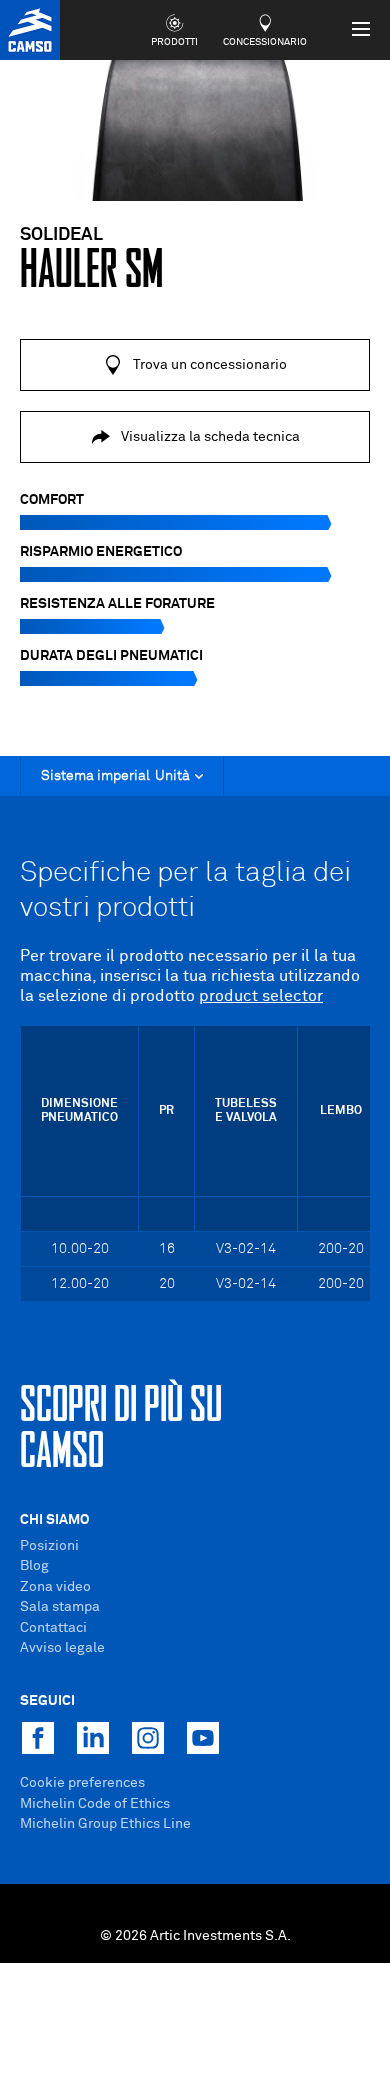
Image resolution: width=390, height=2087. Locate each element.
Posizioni (49, 1546)
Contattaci (53, 1628)
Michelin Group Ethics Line (105, 1824)
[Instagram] (148, 1738)
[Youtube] (203, 1738)
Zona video (55, 1587)
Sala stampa (60, 1607)
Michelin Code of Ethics (95, 1804)
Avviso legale (62, 1648)
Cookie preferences (82, 1783)
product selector (261, 996)
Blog (34, 1566)
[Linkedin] (93, 1738)
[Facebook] (38, 1738)
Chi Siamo (54, 1520)
